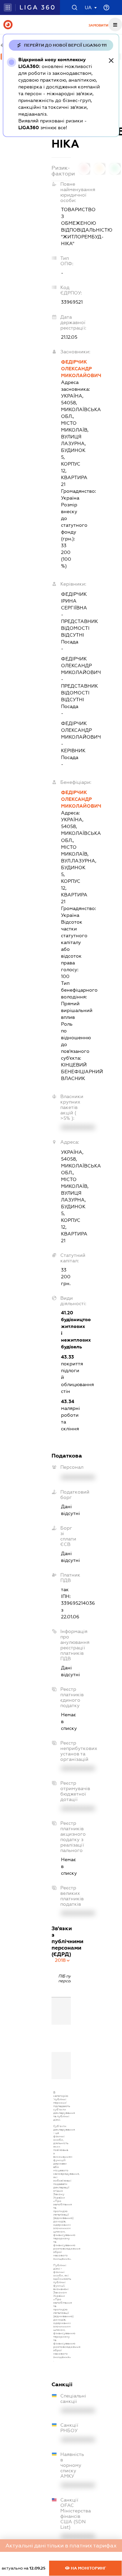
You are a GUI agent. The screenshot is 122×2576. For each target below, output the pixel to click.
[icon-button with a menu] (115, 24)
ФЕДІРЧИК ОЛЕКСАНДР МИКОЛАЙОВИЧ (66, 369)
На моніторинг (88, 2568)
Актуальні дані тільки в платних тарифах (61, 2546)
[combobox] (63, 1960)
